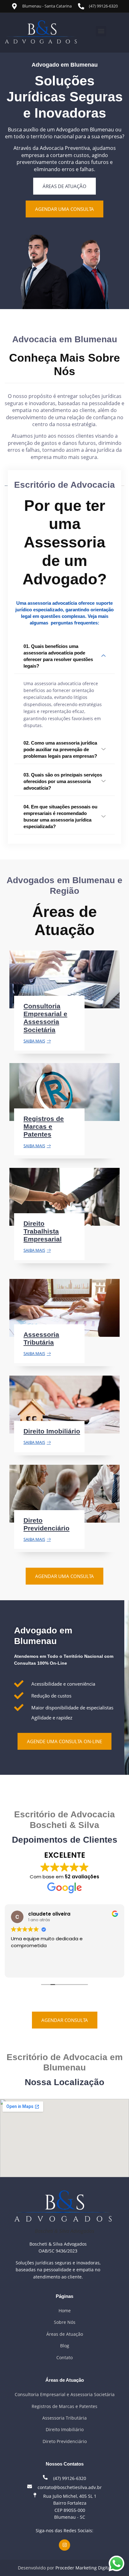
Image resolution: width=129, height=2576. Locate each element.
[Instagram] (64, 2545)
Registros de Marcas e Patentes (44, 1126)
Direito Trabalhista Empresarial (43, 1231)
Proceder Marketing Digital (83, 2568)
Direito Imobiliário (52, 1431)
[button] (101, 31)
